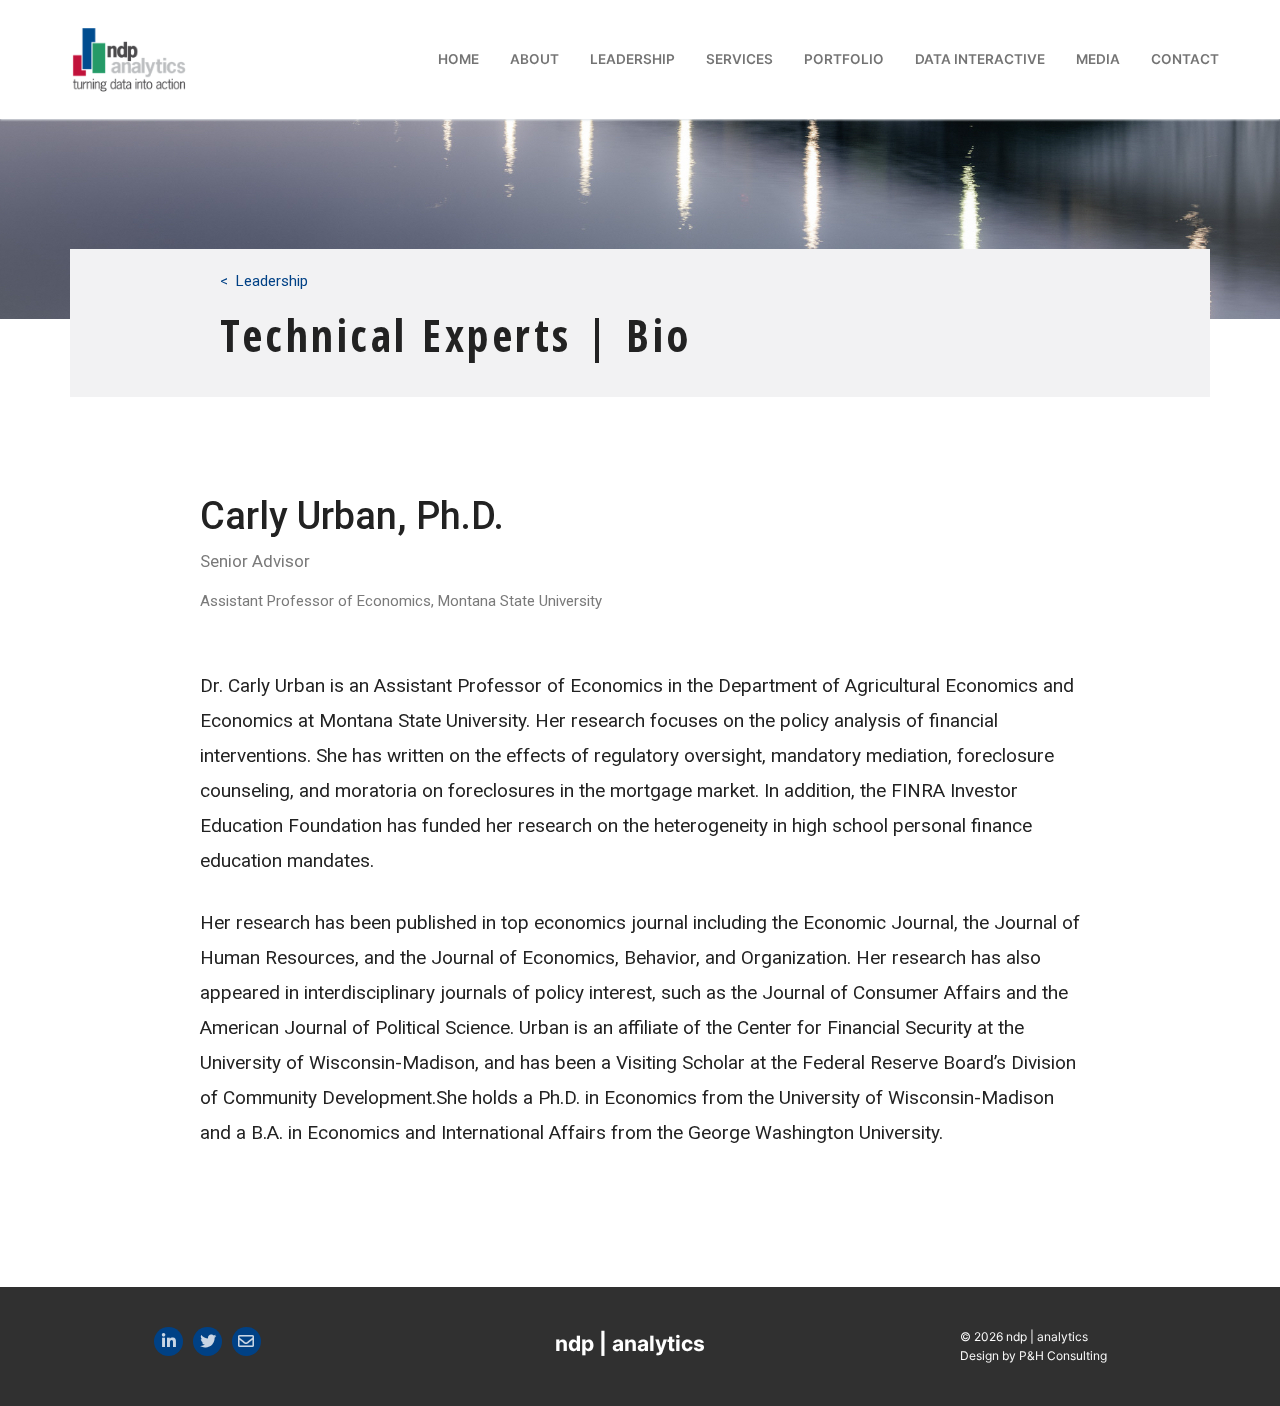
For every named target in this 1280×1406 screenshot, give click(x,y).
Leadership (272, 281)
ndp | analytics (630, 1343)
